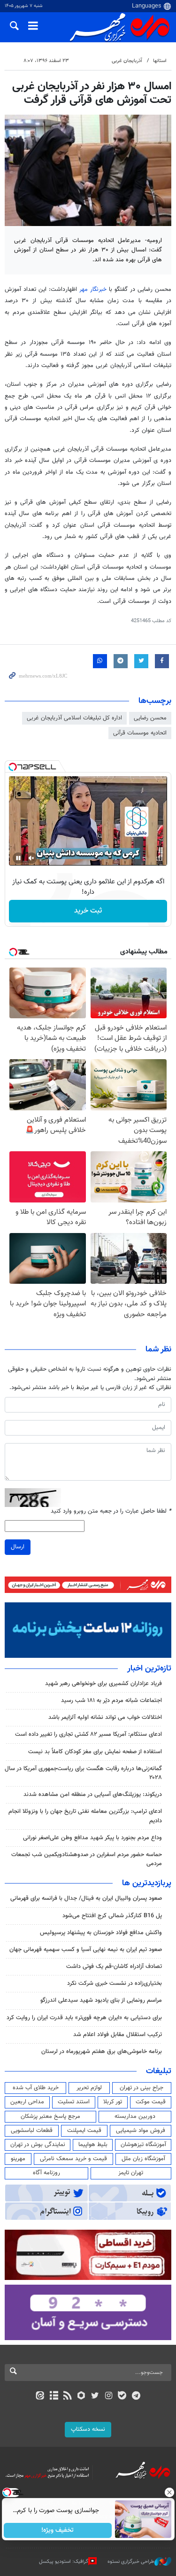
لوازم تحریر (89, 2088)
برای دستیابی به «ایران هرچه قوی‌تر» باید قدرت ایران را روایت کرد (84, 2018)
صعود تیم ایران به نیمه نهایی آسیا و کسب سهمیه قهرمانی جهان (86, 1950)
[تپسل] (13, 767)
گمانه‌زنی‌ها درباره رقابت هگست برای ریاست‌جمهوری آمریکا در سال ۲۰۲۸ (83, 1773)
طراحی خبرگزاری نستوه (131, 2562)
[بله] (122, 2396)
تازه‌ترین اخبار (149, 1669)
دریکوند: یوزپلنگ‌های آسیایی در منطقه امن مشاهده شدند (93, 1795)
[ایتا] (40, 2396)
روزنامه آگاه (46, 2173)
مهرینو (18, 2159)
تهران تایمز (131, 2173)
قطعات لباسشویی (32, 2131)
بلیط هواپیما (93, 2145)
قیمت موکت (151, 2102)
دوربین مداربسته (135, 2116)
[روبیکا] (81, 2396)
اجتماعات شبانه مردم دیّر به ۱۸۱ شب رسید (111, 1701)
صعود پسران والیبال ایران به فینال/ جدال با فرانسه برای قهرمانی (86, 1898)
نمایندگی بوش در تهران (38, 2145)
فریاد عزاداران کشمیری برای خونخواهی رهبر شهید (103, 1684)
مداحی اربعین (27, 2102)
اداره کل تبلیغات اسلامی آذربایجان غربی (74, 718)
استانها (160, 61)
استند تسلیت (74, 2102)
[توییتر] (95, 2396)
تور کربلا (113, 2102)
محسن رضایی (150, 718)
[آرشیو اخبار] (54, 2396)
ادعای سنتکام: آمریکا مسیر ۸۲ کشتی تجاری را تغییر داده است (88, 1734)
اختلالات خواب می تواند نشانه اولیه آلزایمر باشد (105, 1717)
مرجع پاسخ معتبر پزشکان (50, 2116)
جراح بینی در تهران (142, 2088)
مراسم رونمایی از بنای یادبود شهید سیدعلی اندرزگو (101, 2000)
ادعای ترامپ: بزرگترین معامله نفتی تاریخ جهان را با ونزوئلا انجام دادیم (85, 1816)
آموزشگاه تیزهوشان (143, 2145)
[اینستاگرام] (109, 2396)
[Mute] (31, 858)
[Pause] (18, 858)
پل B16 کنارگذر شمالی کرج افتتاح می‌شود (112, 1916)
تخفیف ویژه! (57, 2530)
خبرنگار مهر (93, 289)
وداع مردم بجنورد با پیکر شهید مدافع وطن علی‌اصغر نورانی (92, 1838)
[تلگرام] (136, 2396)
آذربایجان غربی (127, 61)
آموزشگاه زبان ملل (143, 2159)
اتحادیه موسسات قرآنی (140, 733)
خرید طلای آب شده (36, 2088)
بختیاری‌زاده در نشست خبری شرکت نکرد (115, 1983)
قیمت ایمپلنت (84, 2131)
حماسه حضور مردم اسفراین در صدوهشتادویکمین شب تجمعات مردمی (87, 1859)
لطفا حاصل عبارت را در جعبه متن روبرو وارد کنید (111, 1511)
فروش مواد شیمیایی (141, 2131)
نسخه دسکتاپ (88, 2429)
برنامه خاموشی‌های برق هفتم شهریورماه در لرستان (102, 2052)
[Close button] (169, 2492)
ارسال (18, 1547)
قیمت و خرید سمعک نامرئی (73, 2159)
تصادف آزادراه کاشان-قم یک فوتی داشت (114, 1967)
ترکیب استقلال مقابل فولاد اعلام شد (118, 2035)
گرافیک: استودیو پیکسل (64, 2562)
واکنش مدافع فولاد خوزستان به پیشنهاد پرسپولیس (101, 1933)
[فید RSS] (67, 2396)
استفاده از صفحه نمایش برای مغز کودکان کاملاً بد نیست (95, 1752)
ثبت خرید (88, 911)
